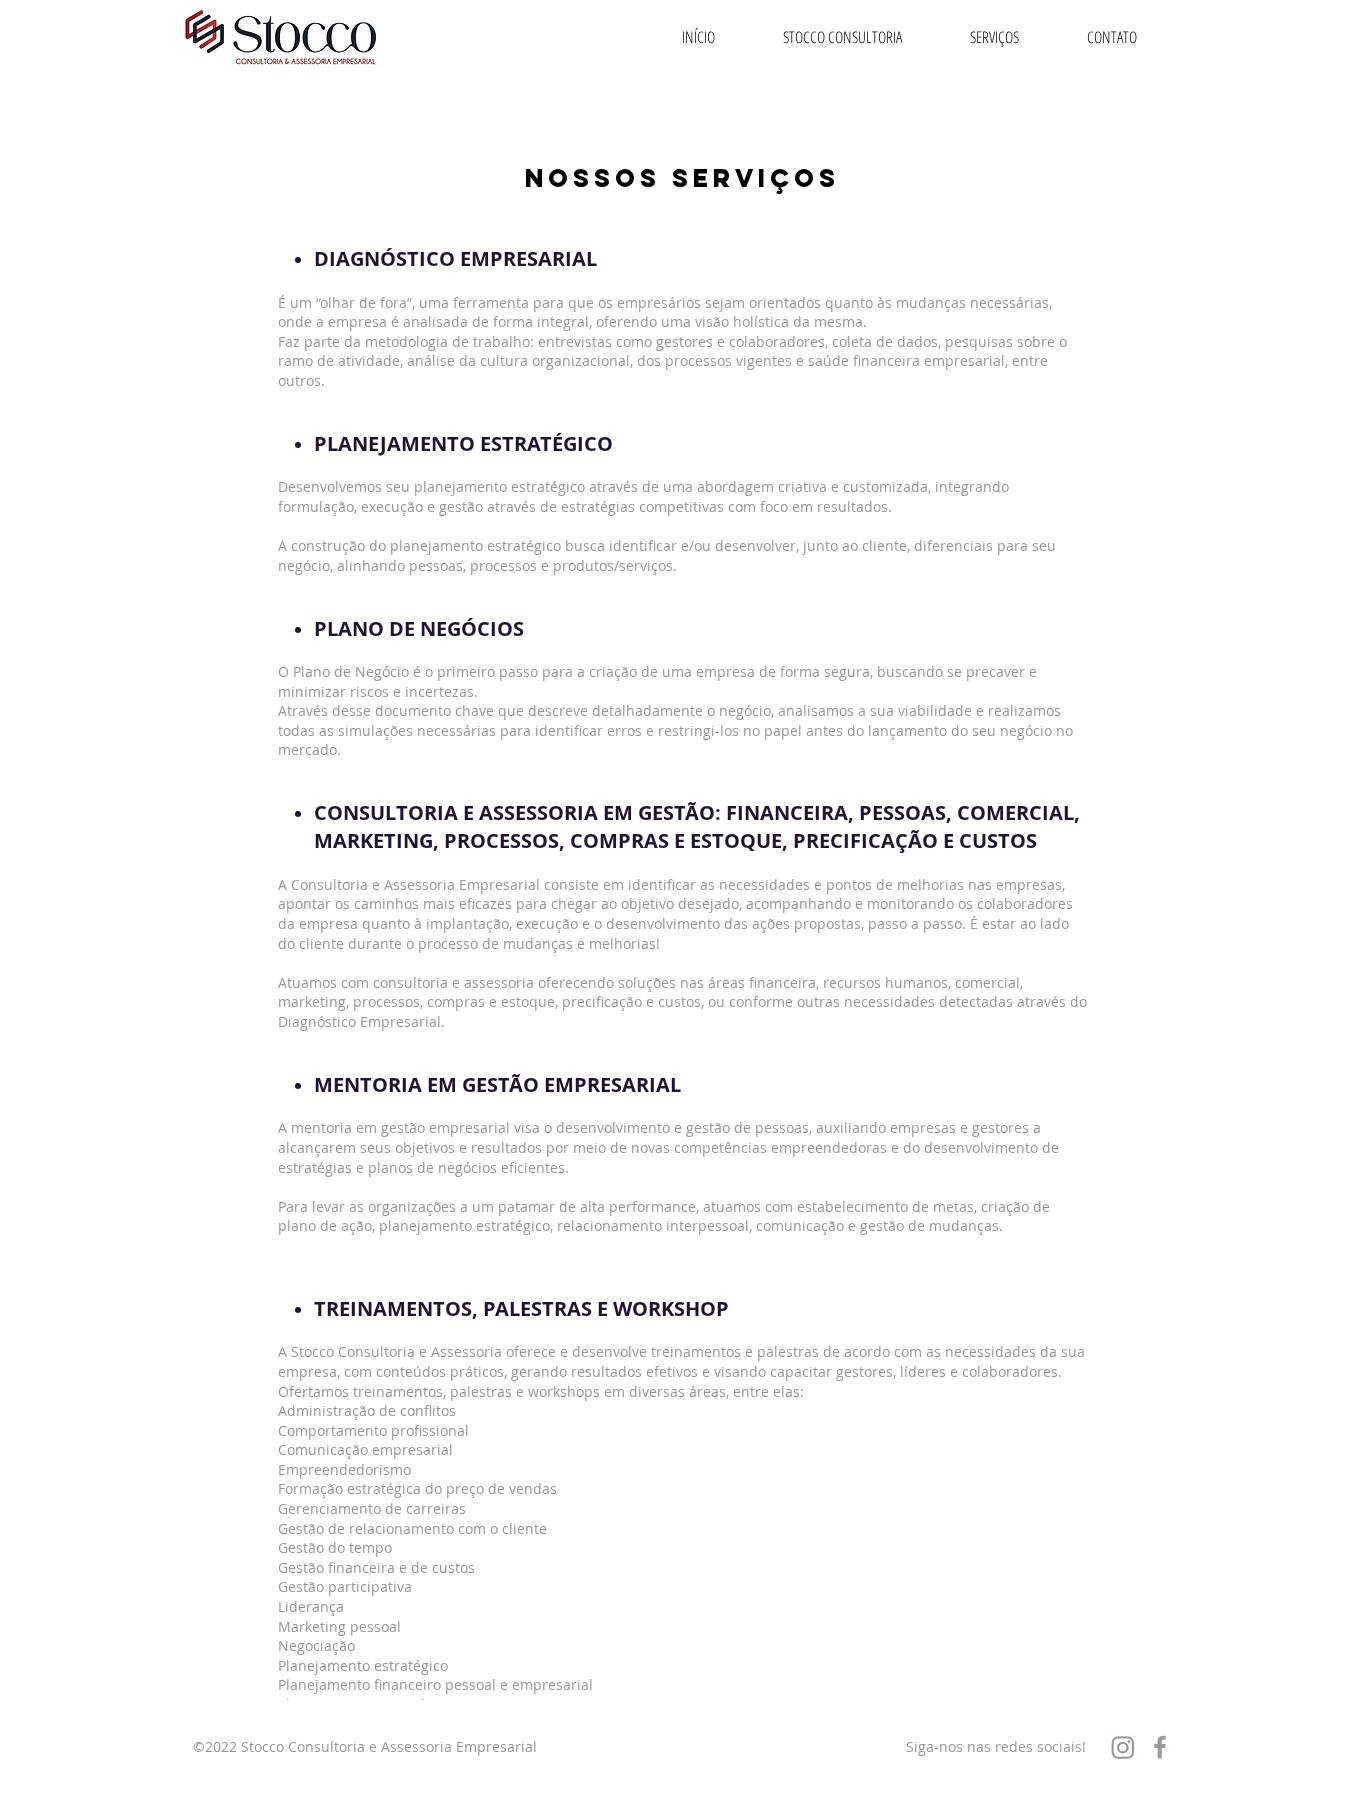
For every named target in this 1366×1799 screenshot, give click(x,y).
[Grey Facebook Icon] (1160, 1747)
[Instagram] (1123, 1747)
